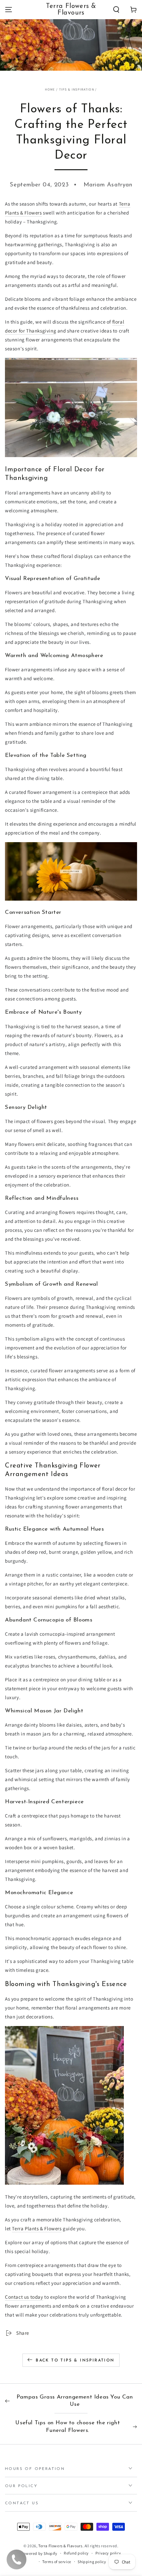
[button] (116, 10)
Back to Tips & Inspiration (75, 2361)
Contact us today (24, 2297)
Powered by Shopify (39, 2553)
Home (50, 89)
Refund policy (76, 2553)
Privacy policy (108, 2553)
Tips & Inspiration (77, 89)
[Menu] (9, 10)
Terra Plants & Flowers (37, 2228)
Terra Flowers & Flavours (60, 2546)
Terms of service (57, 2562)
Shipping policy (92, 2562)
